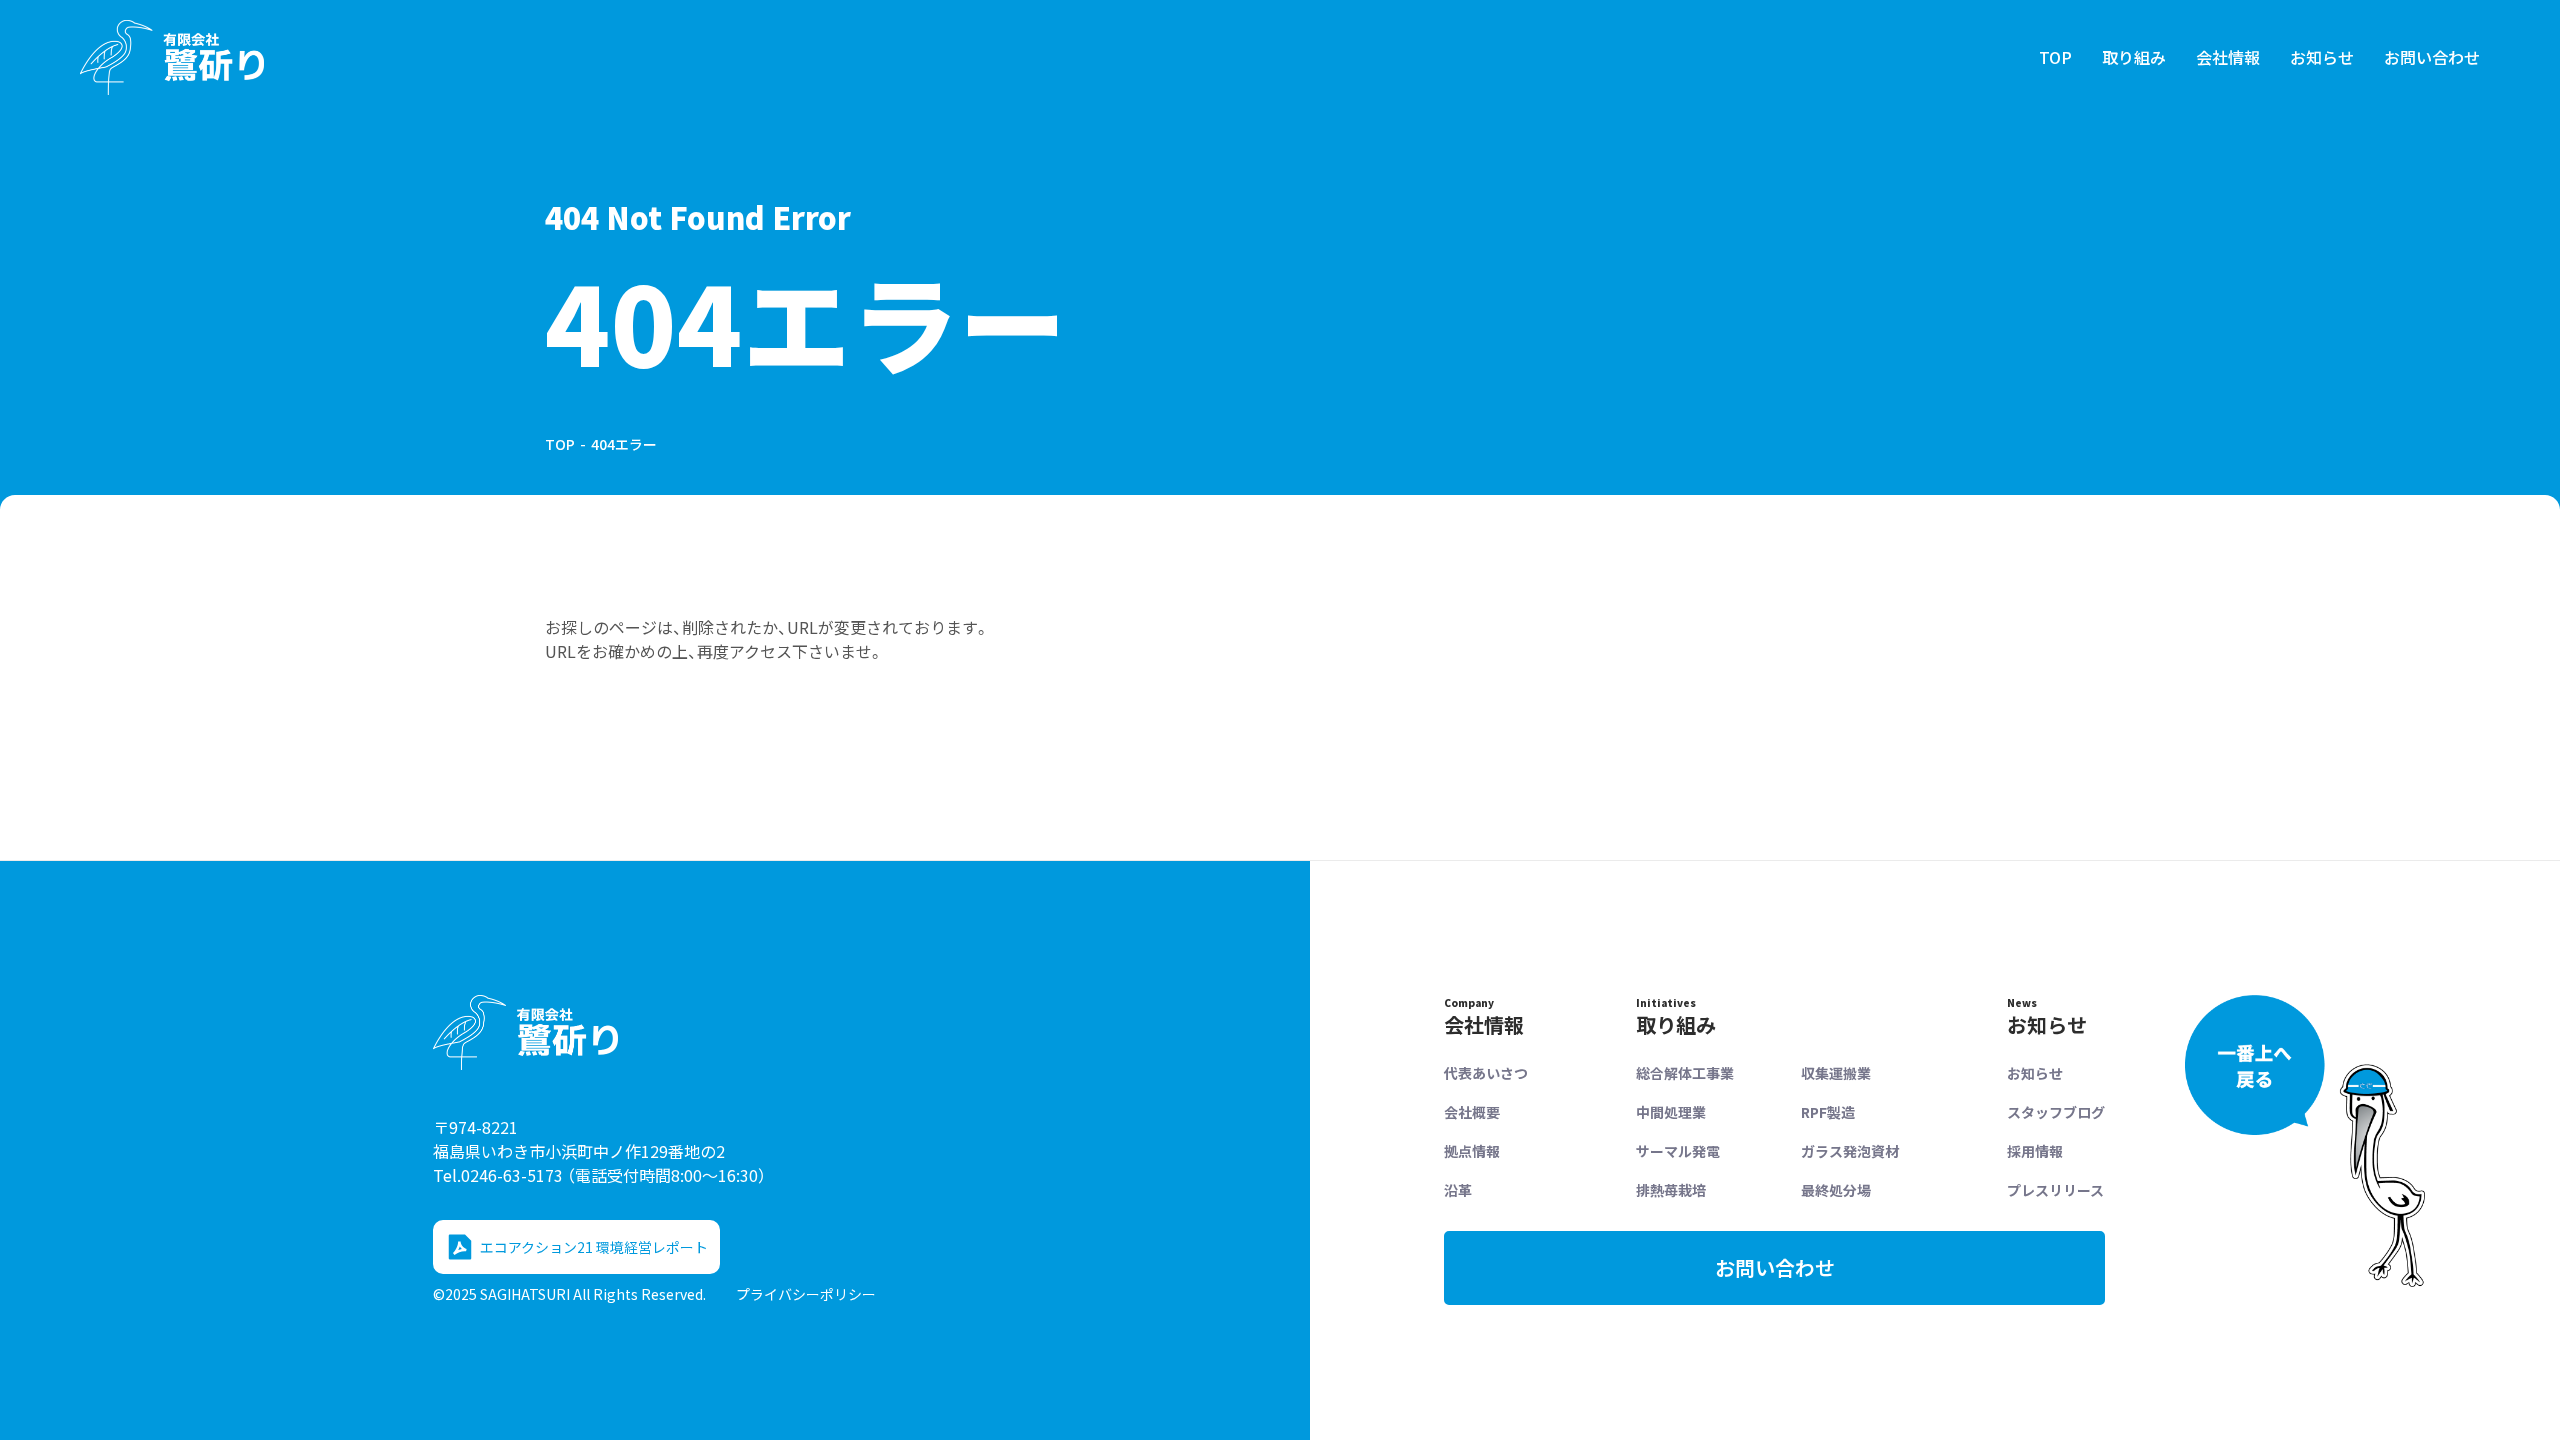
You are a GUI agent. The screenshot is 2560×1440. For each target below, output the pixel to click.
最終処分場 (1836, 1190)
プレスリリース (2055, 1190)
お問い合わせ (2432, 57)
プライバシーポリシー (806, 1294)
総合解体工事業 (1685, 1073)
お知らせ (2322, 57)
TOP (2055, 57)
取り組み (2134, 57)
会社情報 (2228, 57)
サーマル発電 (1678, 1151)
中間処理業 (1671, 1112)
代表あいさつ (1486, 1073)
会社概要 (1472, 1112)
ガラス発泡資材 (1850, 1151)
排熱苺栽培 (1671, 1190)
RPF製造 (1828, 1112)
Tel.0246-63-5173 (599, 1175)
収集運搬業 (1836, 1073)
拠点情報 (1472, 1151)
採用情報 (2035, 1151)
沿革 (1458, 1190)
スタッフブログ (2056, 1112)
